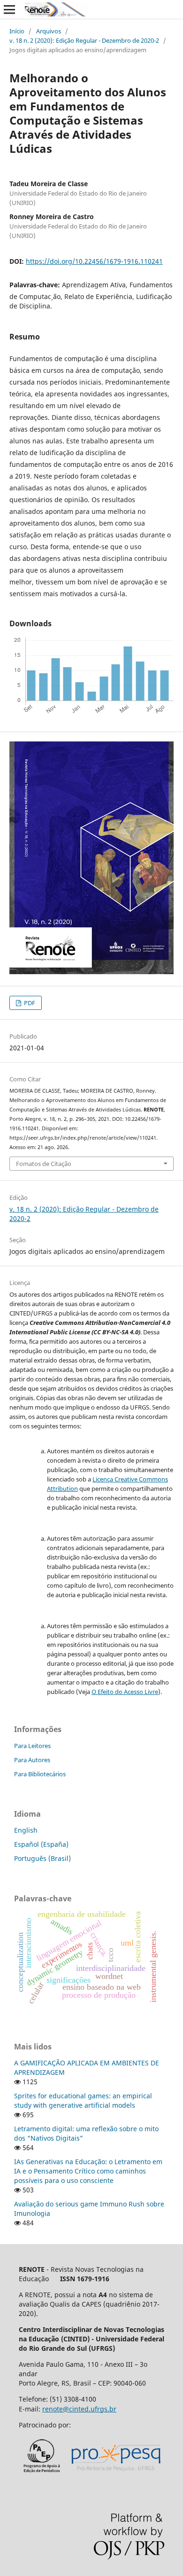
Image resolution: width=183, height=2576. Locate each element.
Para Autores (32, 1760)
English (26, 1830)
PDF (29, 1003)
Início (17, 31)
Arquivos (49, 31)
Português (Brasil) (42, 1858)
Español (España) (41, 1844)
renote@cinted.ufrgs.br (79, 2409)
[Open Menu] (9, 9)
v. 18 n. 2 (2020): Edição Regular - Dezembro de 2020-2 (84, 40)
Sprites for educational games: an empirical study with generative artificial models (83, 2100)
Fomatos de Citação (44, 1164)
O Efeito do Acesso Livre (125, 1692)
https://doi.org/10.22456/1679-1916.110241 (94, 261)
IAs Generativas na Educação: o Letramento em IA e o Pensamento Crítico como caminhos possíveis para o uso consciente (88, 2171)
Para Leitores (32, 1746)
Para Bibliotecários (40, 1774)
